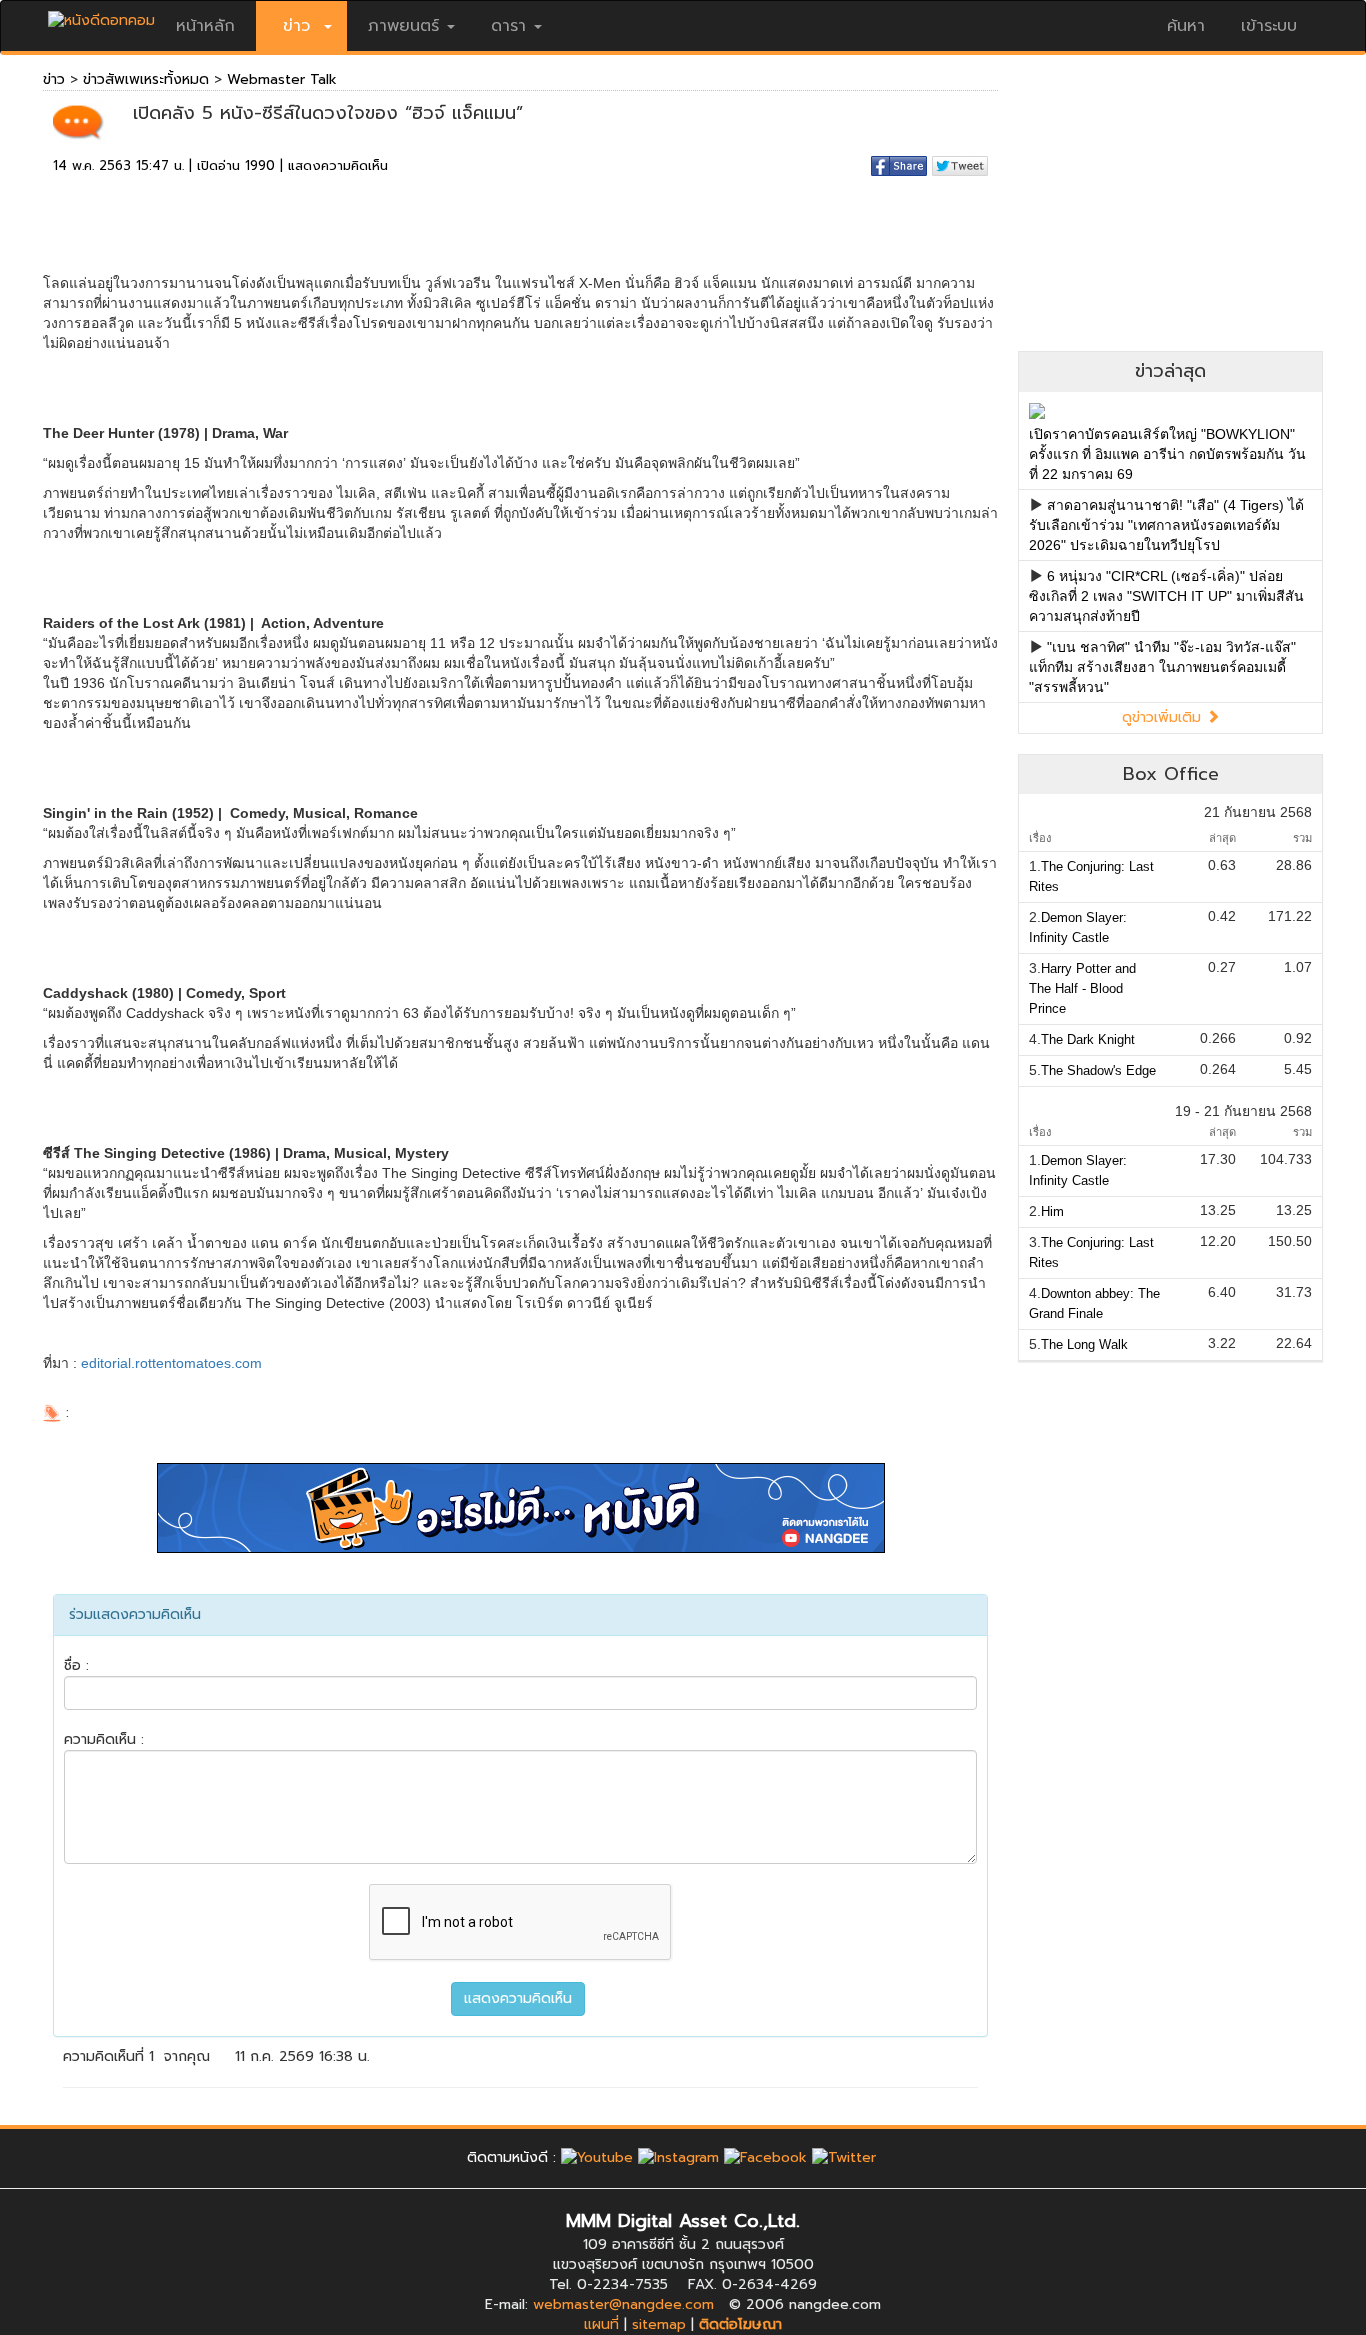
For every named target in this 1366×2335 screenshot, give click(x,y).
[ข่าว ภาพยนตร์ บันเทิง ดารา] (101, 15)
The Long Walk (1084, 1344)
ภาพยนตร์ (403, 26)
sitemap (659, 2324)
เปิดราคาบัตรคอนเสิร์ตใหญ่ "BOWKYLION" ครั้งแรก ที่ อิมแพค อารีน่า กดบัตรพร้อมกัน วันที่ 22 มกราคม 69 (1167, 454)
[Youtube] (597, 2157)
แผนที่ (601, 2324)
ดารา (508, 26)
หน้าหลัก (205, 26)
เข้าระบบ (1269, 26)
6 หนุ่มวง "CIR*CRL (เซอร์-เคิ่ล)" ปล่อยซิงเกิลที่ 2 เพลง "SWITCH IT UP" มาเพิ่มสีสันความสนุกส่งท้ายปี (1166, 596)
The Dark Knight (1088, 1039)
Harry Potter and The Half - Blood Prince (1082, 988)
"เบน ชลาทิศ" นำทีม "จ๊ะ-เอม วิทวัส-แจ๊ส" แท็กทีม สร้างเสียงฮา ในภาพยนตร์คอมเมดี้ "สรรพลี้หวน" (1162, 667)
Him (1052, 1211)
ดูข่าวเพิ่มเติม (1164, 717)
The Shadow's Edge (1098, 1070)
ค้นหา (1186, 26)
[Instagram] (678, 2157)
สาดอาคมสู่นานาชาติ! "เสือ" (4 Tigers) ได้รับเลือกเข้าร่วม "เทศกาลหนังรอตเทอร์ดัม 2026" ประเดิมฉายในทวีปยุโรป (1166, 525)
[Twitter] (844, 2157)
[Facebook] (765, 2157)
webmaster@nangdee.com (623, 2304)
